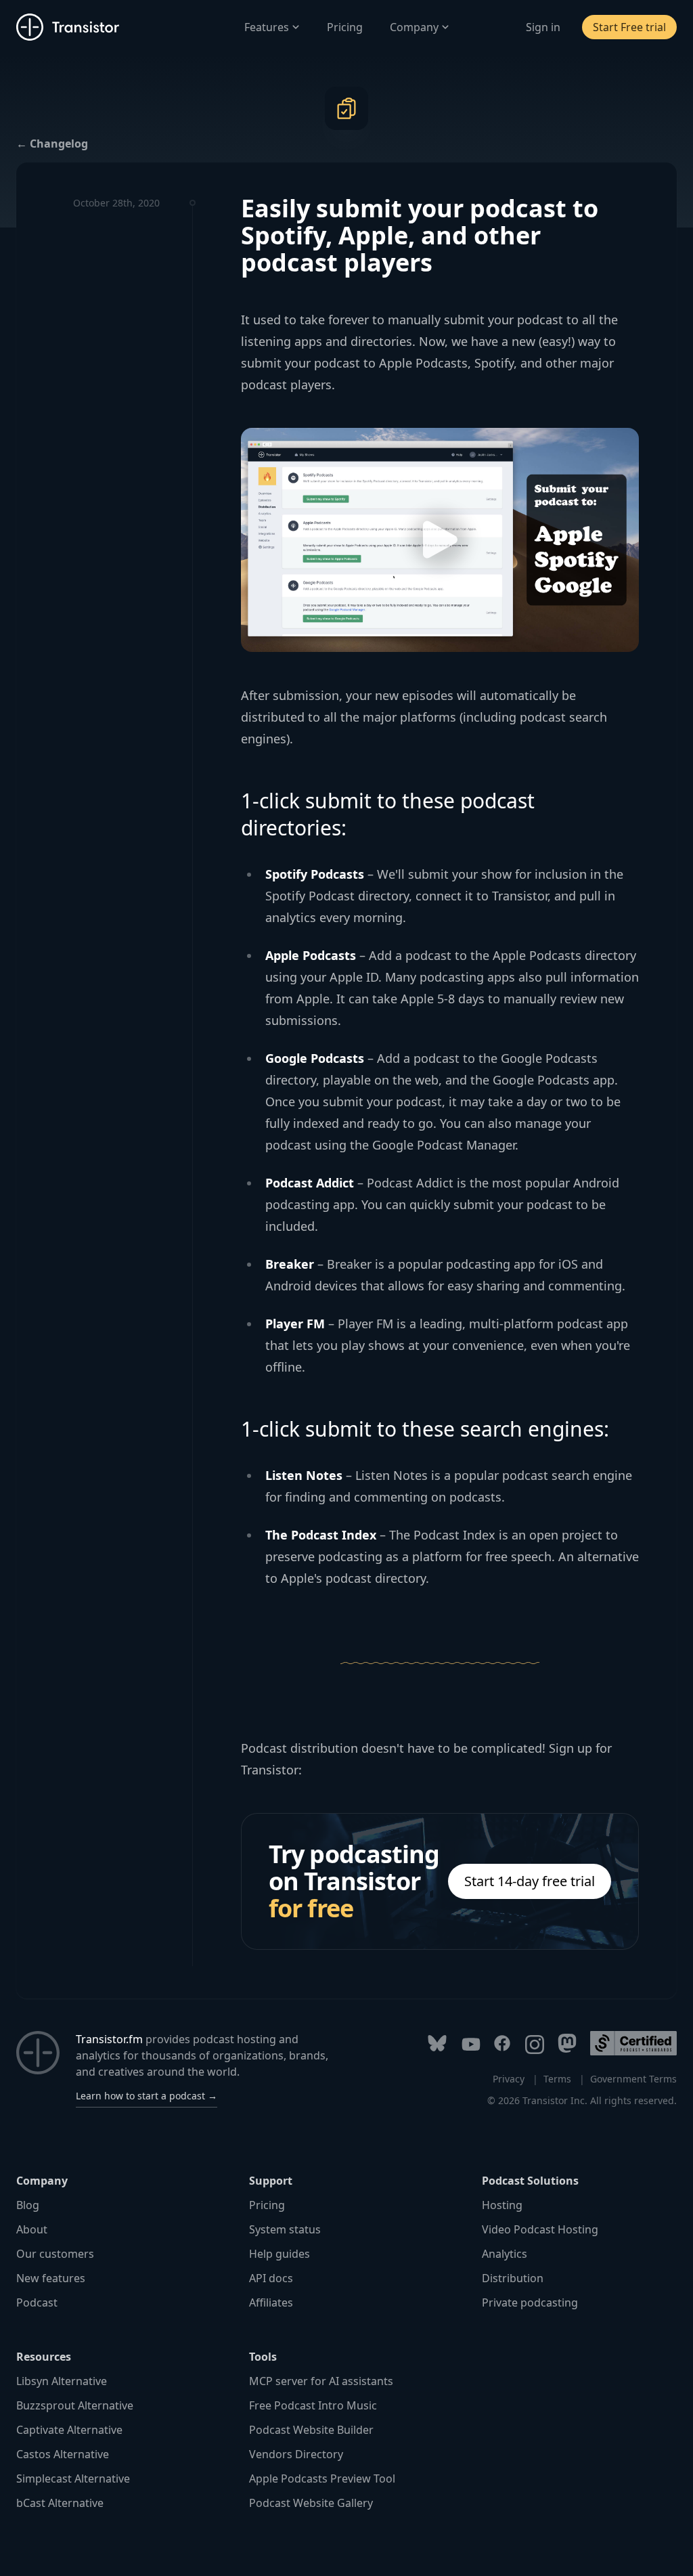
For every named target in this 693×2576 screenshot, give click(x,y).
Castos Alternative (63, 2454)
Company (414, 27)
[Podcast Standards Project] (633, 2043)
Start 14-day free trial (530, 1881)
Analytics (505, 2254)
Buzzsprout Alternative (75, 2405)
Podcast (37, 2302)
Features (267, 27)
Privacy (509, 2079)
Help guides (280, 2254)
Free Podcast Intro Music (313, 2405)
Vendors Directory (296, 2454)
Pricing (345, 27)
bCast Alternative (60, 2503)
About (32, 2229)
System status (285, 2229)
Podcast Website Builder (311, 2430)
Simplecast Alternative (73, 2479)
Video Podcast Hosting (540, 2229)
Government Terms (633, 2079)
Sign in (543, 27)
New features (51, 2278)
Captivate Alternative (69, 2430)
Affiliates (271, 2302)
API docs (271, 2278)
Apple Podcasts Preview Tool (322, 2479)
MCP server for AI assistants (321, 2381)
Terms (557, 2079)
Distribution (513, 2278)
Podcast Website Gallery (311, 2503)
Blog (28, 2205)
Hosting (502, 2205)
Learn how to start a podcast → (147, 2096)
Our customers (55, 2254)
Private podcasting (530, 2302)
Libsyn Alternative (62, 2381)
